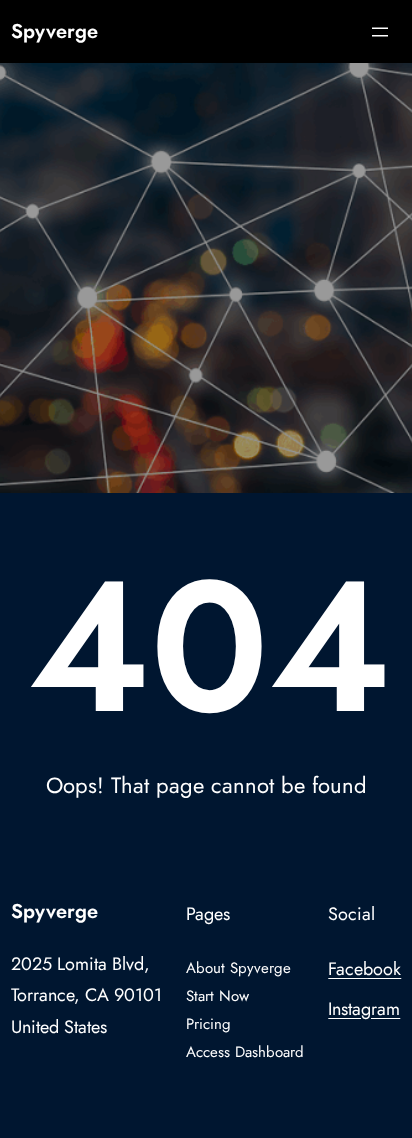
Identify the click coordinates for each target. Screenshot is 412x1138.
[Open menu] (380, 32)
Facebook (364, 969)
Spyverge (54, 31)
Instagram (364, 1009)
